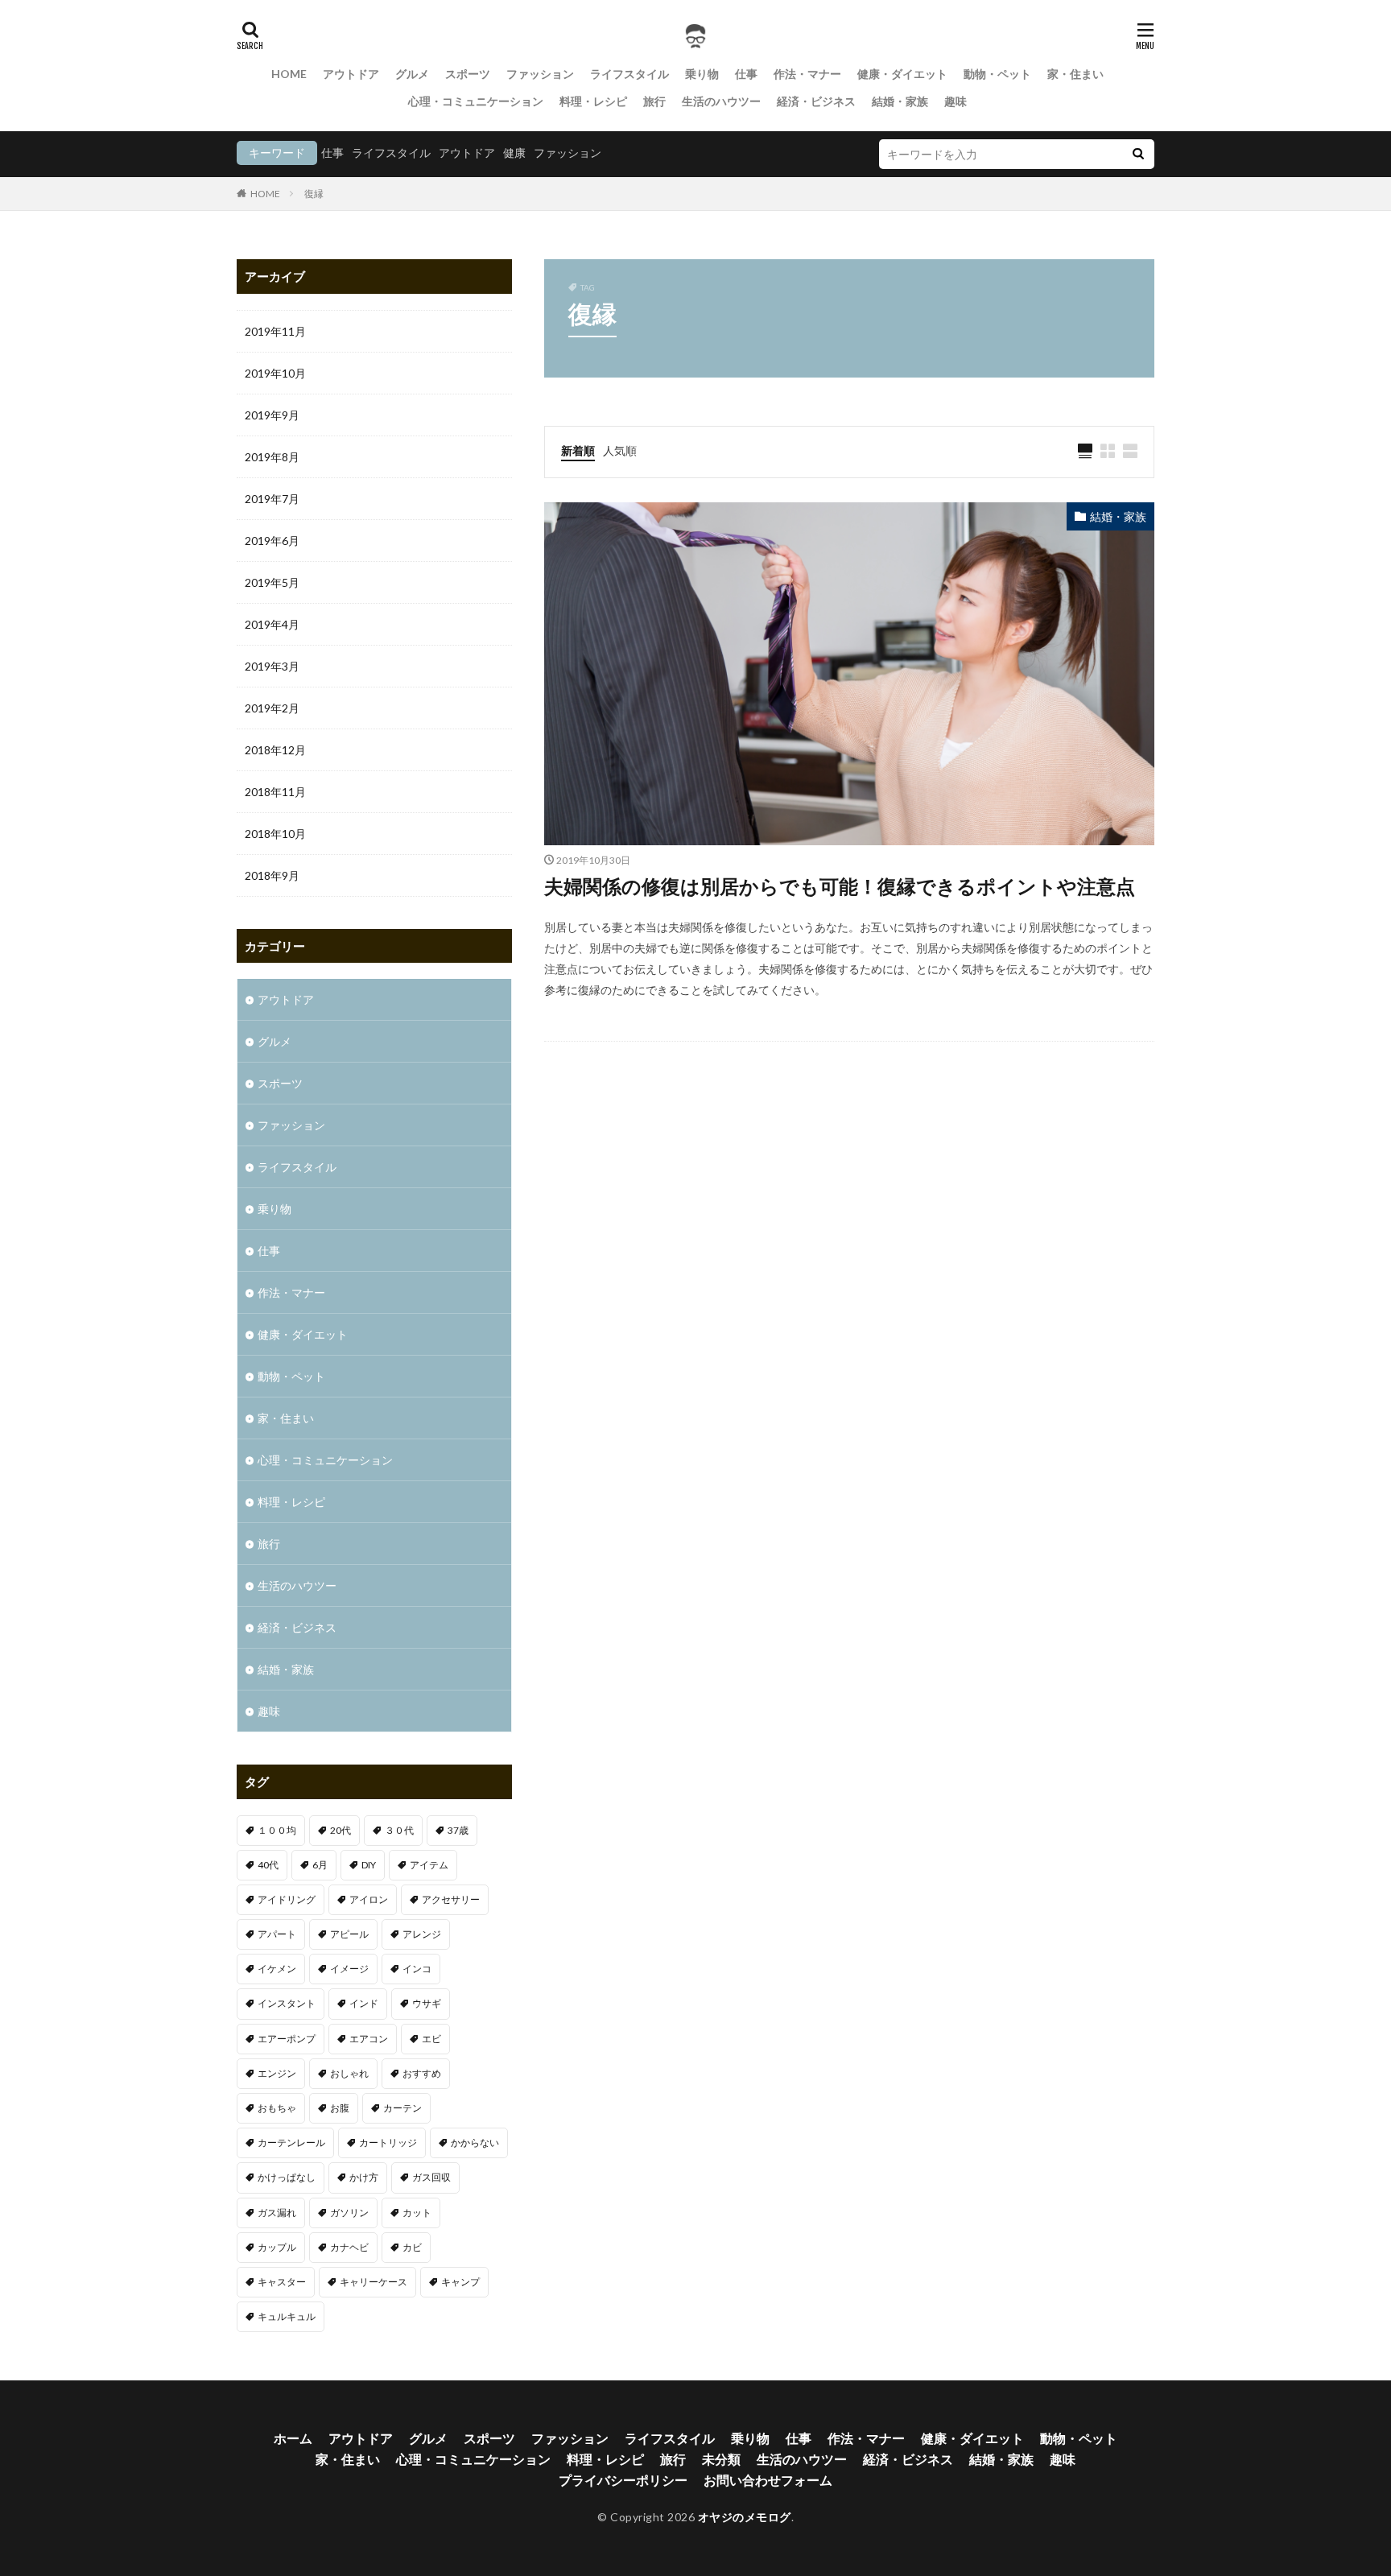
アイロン (369, 1899)
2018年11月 (275, 792)
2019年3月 (272, 666)
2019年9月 (272, 415)
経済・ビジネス (816, 101)
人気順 (620, 450)
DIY (369, 1865)
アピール (349, 1934)
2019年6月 (272, 541)
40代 (268, 1865)
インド (364, 2003)
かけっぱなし (287, 2177)
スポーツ (468, 74)
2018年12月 (275, 750)
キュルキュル (287, 2316)
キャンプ (460, 2282)
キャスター (282, 2282)
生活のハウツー (721, 101)
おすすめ (422, 2073)
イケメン (277, 1969)
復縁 (314, 194)
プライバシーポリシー (623, 2480)
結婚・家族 (900, 101)
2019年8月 (272, 457)
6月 (320, 1865)
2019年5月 (272, 582)
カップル (277, 2247)
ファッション (540, 74)
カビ (412, 2247)
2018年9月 (272, 875)
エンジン (277, 2073)
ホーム (293, 2438)
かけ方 (364, 2177)
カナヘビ (349, 2247)
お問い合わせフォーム (768, 2480)
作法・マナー (807, 74)
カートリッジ (388, 2143)
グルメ (412, 74)
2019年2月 (272, 708)
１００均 (277, 1830)
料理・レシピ (593, 101)
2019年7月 (272, 499)
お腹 (340, 2108)
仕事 (746, 74)
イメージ (349, 1969)
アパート (277, 1934)
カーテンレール (291, 2143)
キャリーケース (374, 2282)
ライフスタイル (629, 74)
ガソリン (349, 2213)
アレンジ (422, 1934)
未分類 (721, 2459)
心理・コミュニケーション (476, 101)
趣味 (956, 101)
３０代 (399, 1830)
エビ (431, 2039)
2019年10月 (275, 373)
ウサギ (427, 2003)
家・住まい (1075, 74)
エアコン (369, 2039)
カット (417, 2213)
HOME (289, 74)
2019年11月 (275, 331)
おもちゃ (277, 2108)
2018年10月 (275, 834)
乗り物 (702, 74)
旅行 (654, 101)
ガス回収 (431, 2177)
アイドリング (287, 1899)
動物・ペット (997, 74)
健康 (514, 153)
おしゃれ (349, 2073)
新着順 (578, 450)
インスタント (287, 2003)
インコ (417, 1969)
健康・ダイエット (902, 74)
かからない (475, 2143)
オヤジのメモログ (745, 2517)
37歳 (458, 1830)
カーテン (402, 2108)
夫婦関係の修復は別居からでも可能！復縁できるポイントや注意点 (840, 886)
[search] (1138, 154)
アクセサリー (451, 1899)
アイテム (429, 1865)
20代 (341, 1830)
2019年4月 (272, 624)
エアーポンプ (287, 2039)
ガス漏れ (277, 2213)
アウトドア (351, 74)
